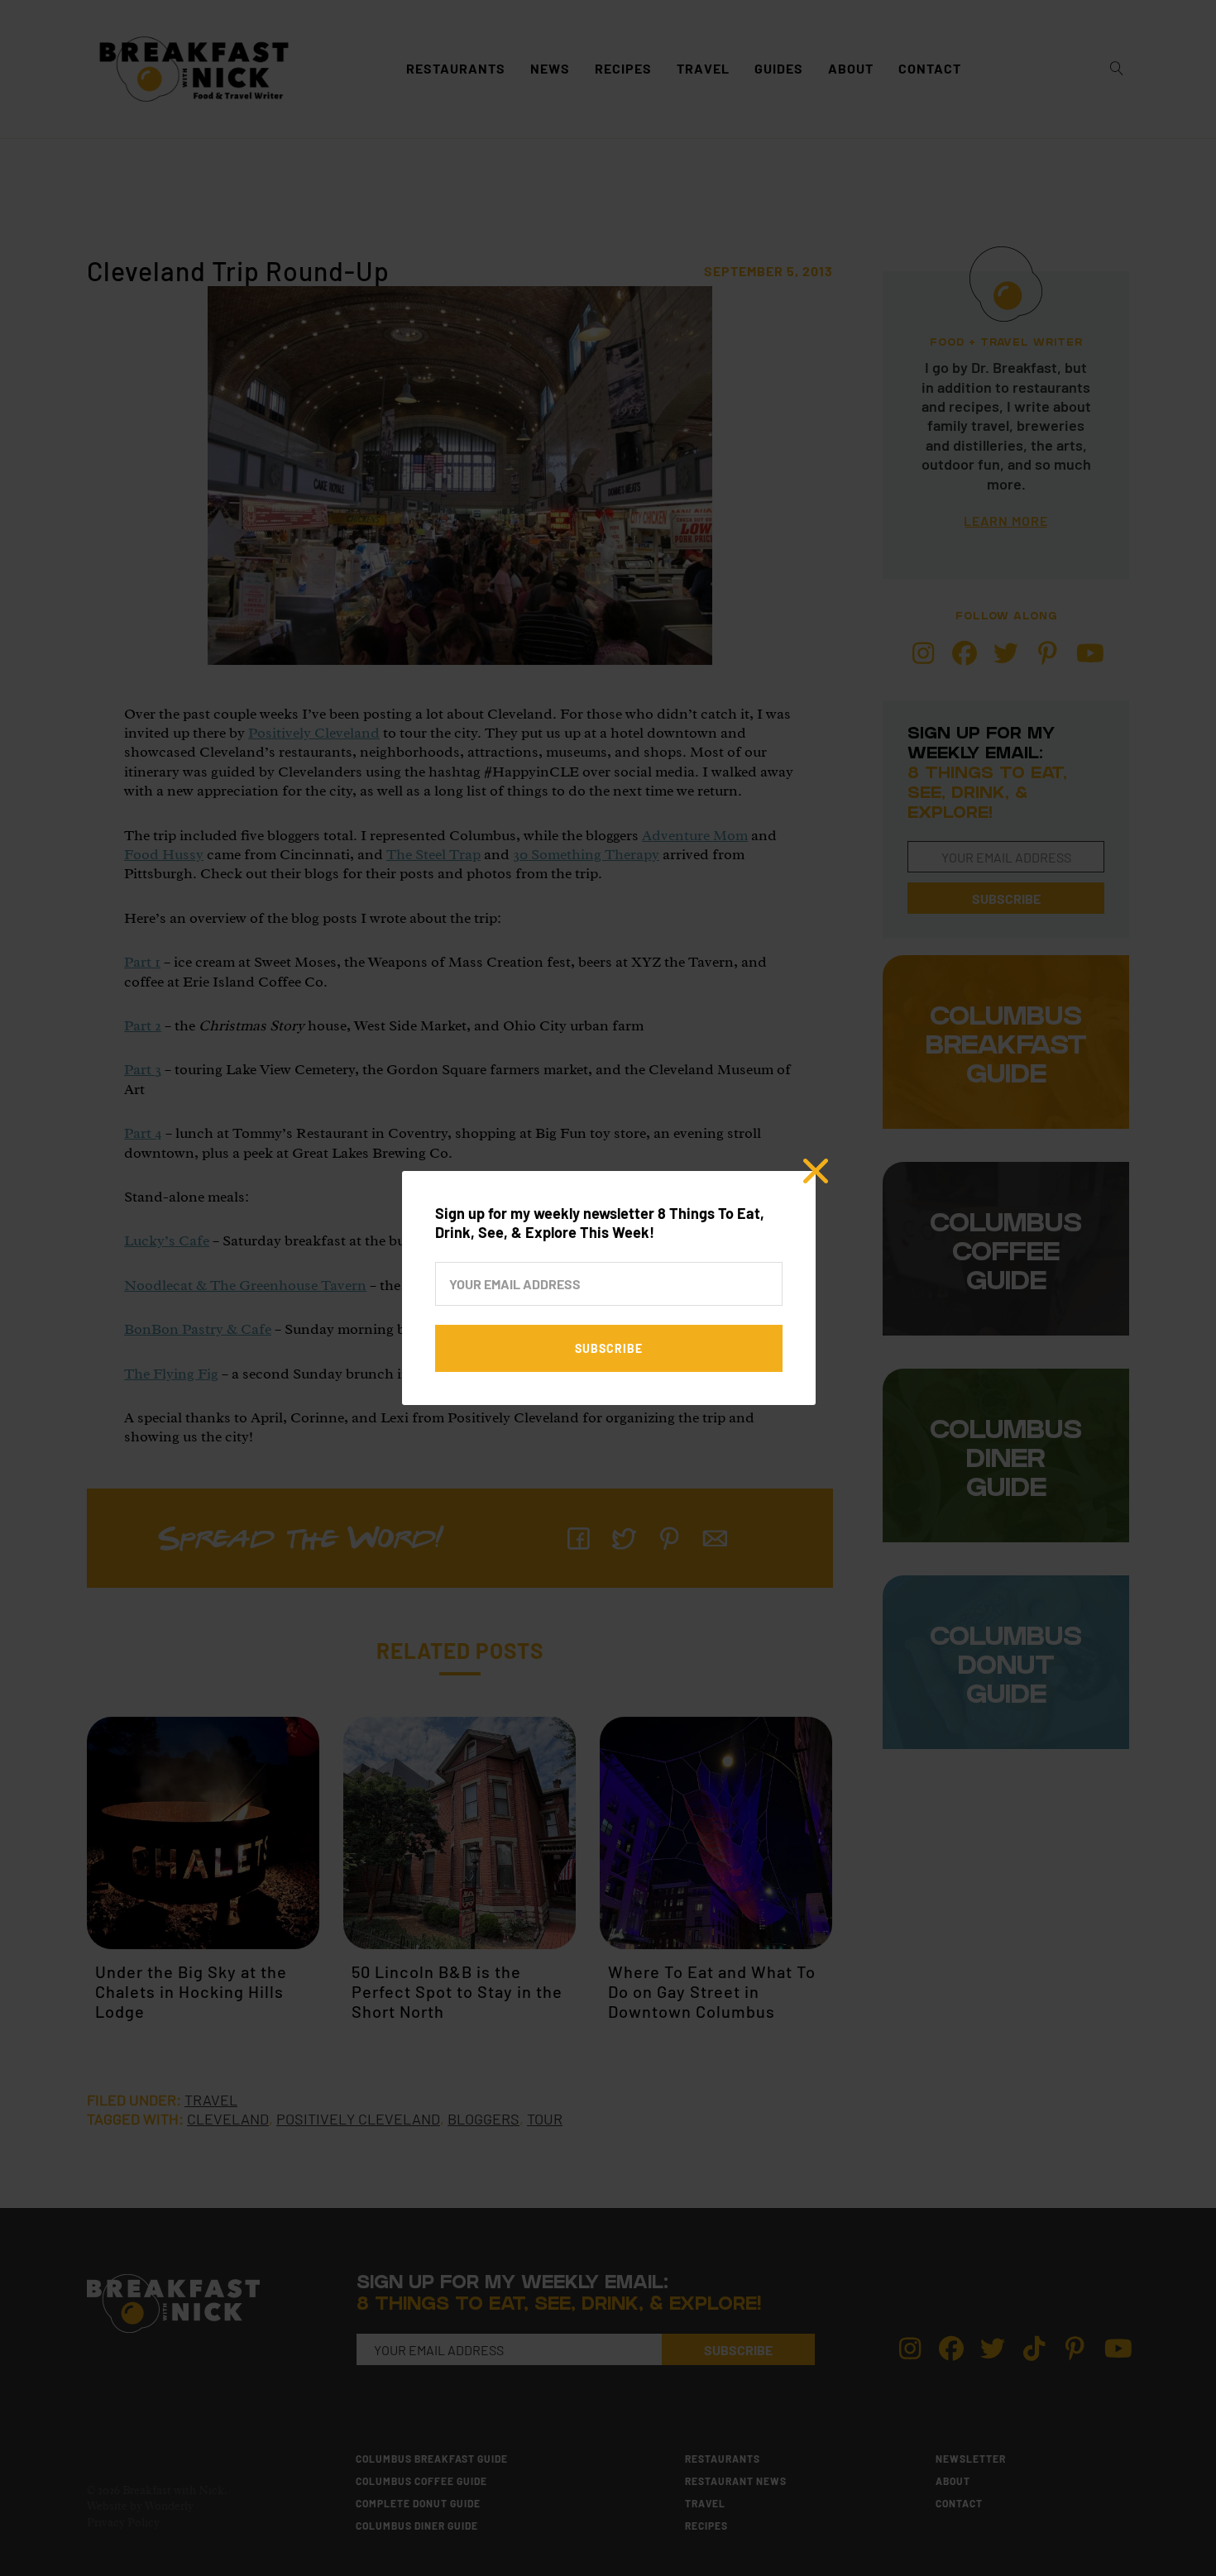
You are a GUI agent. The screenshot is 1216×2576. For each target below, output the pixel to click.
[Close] (816, 1171)
